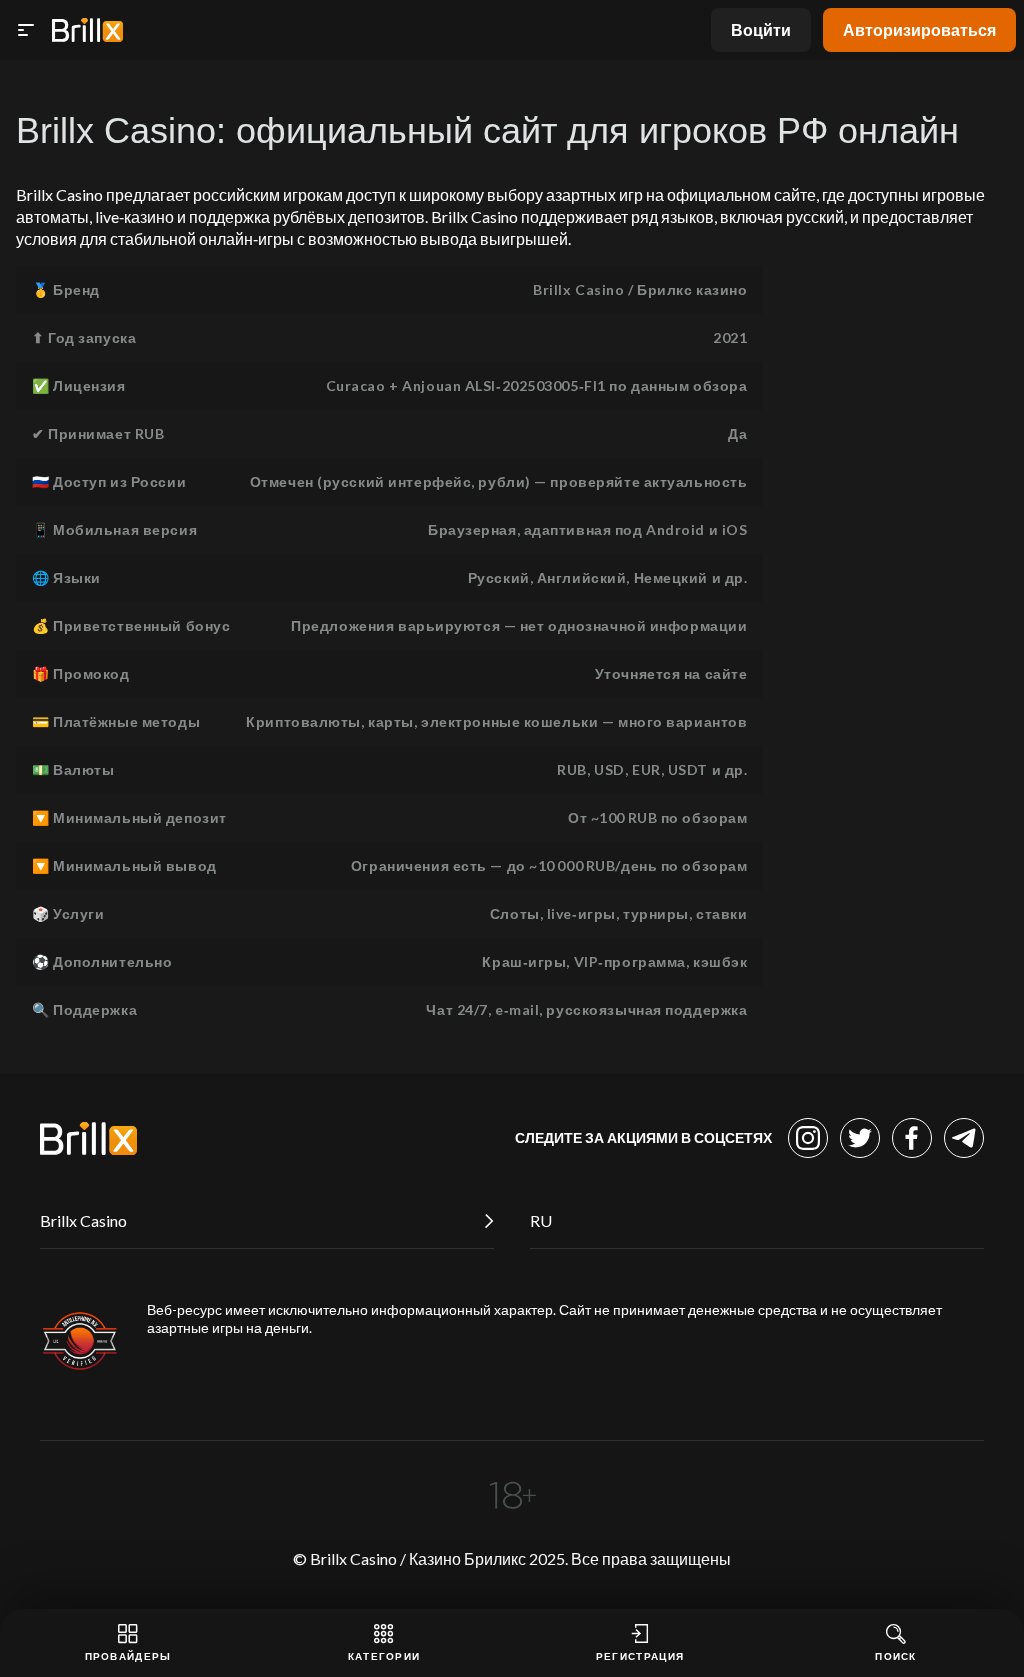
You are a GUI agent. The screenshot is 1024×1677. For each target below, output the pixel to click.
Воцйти (761, 29)
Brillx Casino (83, 1220)
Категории (384, 1656)
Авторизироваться (919, 29)
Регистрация (640, 1656)
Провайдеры (128, 1656)
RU (541, 1220)
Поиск (896, 1656)
